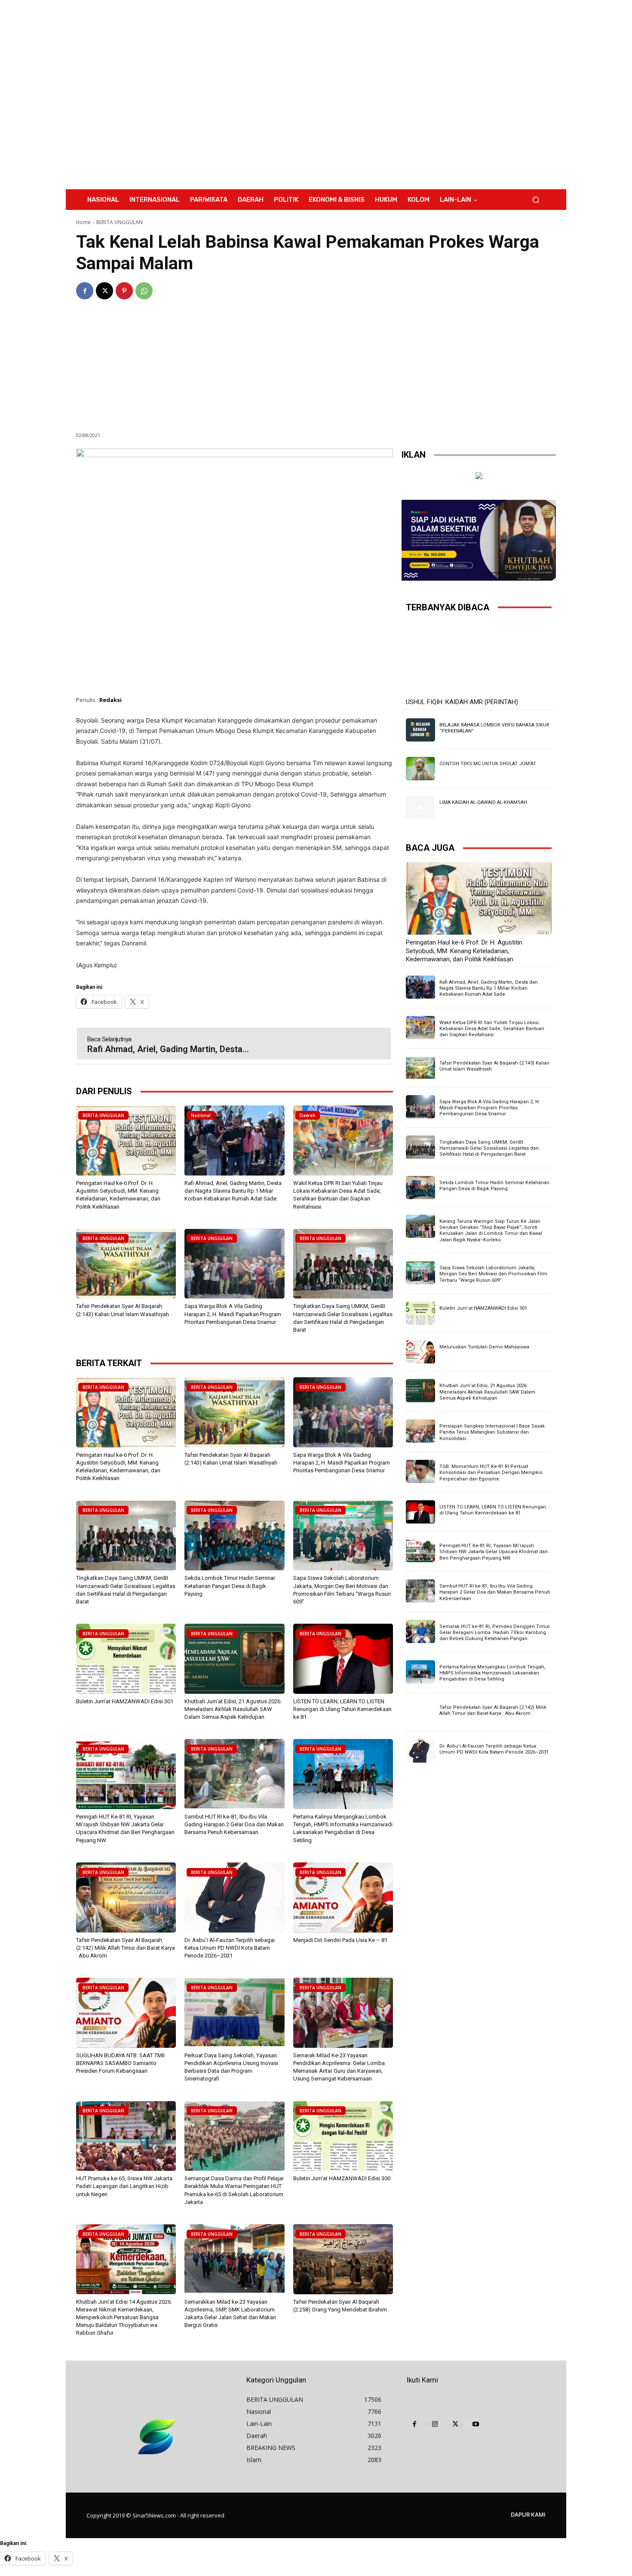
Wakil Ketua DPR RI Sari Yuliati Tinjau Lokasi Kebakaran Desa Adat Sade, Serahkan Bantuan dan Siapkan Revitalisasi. (492, 1029)
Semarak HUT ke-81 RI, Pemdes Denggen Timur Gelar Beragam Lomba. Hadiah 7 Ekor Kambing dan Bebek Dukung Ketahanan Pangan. (495, 1633)
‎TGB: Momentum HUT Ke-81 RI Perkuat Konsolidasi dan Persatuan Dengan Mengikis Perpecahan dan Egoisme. (491, 1473)
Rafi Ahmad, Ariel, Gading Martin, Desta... (168, 1049)
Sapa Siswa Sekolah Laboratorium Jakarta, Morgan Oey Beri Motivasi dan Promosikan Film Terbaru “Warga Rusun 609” (493, 1274)
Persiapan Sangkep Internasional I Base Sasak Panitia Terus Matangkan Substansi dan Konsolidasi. (492, 1432)
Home (83, 222)
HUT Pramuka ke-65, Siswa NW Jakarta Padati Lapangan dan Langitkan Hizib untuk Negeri (124, 2186)
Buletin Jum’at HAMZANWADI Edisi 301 (125, 1701)
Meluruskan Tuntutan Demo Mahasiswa (484, 1347)
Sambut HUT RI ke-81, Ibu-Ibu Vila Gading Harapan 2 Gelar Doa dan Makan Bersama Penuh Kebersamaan (234, 1824)
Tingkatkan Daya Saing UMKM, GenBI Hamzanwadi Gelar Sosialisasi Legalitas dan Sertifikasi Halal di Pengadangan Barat (489, 1148)
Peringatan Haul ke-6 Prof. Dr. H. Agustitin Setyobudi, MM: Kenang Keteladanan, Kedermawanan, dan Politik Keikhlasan (464, 951)
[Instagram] (435, 2425)
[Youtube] (476, 2425)
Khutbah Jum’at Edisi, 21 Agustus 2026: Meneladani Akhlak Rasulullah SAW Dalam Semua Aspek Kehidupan (233, 1709)
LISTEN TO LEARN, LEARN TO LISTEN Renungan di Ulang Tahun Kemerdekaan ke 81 (342, 1709)
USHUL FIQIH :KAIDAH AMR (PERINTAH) (462, 702)
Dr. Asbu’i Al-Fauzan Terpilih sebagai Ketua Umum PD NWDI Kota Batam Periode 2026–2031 (230, 1948)
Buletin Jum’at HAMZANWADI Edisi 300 (342, 2178)
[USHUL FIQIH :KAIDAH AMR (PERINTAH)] (479, 658)
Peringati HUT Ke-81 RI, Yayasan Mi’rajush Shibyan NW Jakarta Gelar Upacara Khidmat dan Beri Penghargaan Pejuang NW (494, 1552)
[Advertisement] (387, 95)
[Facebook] (85, 291)
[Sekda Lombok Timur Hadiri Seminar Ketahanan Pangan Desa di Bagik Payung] (234, 1536)
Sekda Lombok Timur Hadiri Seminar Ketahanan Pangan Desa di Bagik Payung (230, 1586)
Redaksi (110, 700)
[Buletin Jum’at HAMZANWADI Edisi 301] (126, 1659)
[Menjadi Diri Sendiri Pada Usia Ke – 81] (343, 1897)
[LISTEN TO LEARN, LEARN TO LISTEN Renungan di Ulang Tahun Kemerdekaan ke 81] (343, 1659)
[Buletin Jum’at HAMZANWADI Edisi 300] (343, 2136)
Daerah (308, 1115)
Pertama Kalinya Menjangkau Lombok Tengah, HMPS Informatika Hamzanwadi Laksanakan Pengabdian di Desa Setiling (492, 1673)
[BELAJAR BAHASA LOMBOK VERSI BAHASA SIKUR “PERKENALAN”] (420, 730)
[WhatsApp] (144, 291)
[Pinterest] (124, 291)
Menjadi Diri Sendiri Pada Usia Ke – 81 (340, 1940)
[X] (104, 291)
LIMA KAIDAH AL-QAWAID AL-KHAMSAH (483, 802)
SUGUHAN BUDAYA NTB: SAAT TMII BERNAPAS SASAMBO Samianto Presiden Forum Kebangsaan (120, 2063)
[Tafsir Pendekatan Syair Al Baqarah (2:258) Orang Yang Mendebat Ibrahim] (343, 2259)
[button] (535, 200)
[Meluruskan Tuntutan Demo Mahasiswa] (420, 1352)
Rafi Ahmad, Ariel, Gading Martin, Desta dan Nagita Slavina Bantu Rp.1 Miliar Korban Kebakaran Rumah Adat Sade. (233, 1191)
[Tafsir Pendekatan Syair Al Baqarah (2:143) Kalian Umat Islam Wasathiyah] (126, 1264)
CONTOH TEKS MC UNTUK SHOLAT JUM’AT (488, 764)
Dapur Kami (528, 2514)
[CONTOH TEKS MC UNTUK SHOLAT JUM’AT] (420, 769)
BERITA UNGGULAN (120, 222)
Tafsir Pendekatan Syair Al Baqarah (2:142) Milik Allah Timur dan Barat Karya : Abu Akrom (126, 1948)
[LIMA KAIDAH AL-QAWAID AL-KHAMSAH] (420, 807)
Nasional (201, 1115)
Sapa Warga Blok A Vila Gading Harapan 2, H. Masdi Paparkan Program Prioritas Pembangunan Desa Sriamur (233, 1314)
